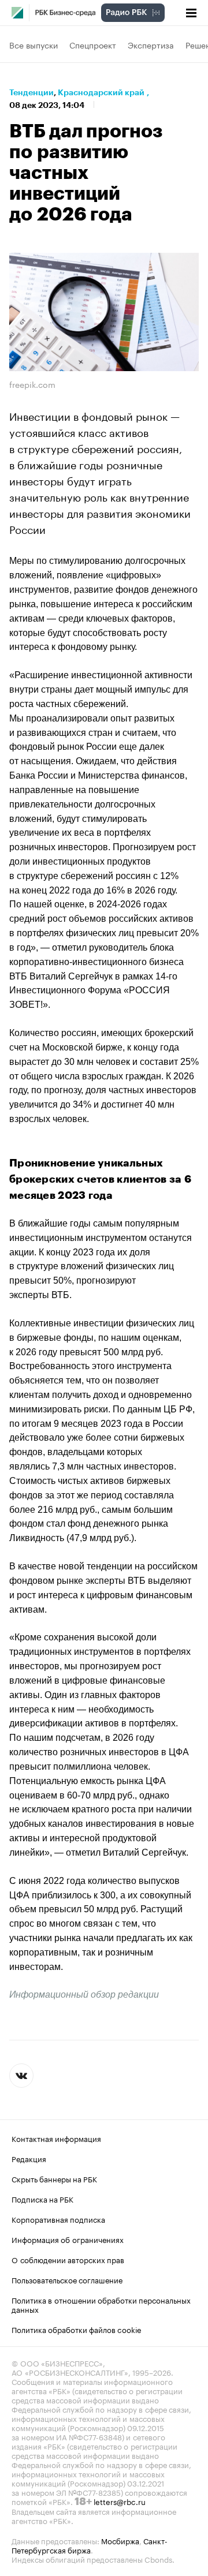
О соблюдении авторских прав (68, 2259)
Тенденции (31, 92)
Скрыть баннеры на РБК (54, 2178)
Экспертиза (151, 44)
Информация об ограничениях (68, 2239)
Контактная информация (56, 2138)
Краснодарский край (101, 92)
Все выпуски (34, 44)
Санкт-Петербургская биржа (90, 2545)
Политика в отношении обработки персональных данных (101, 2304)
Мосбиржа (120, 2540)
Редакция (29, 2158)
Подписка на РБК (42, 2199)
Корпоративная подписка (58, 2219)
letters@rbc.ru (120, 2501)
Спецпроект (93, 44)
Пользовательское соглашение (67, 2279)
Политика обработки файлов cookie (77, 2329)
